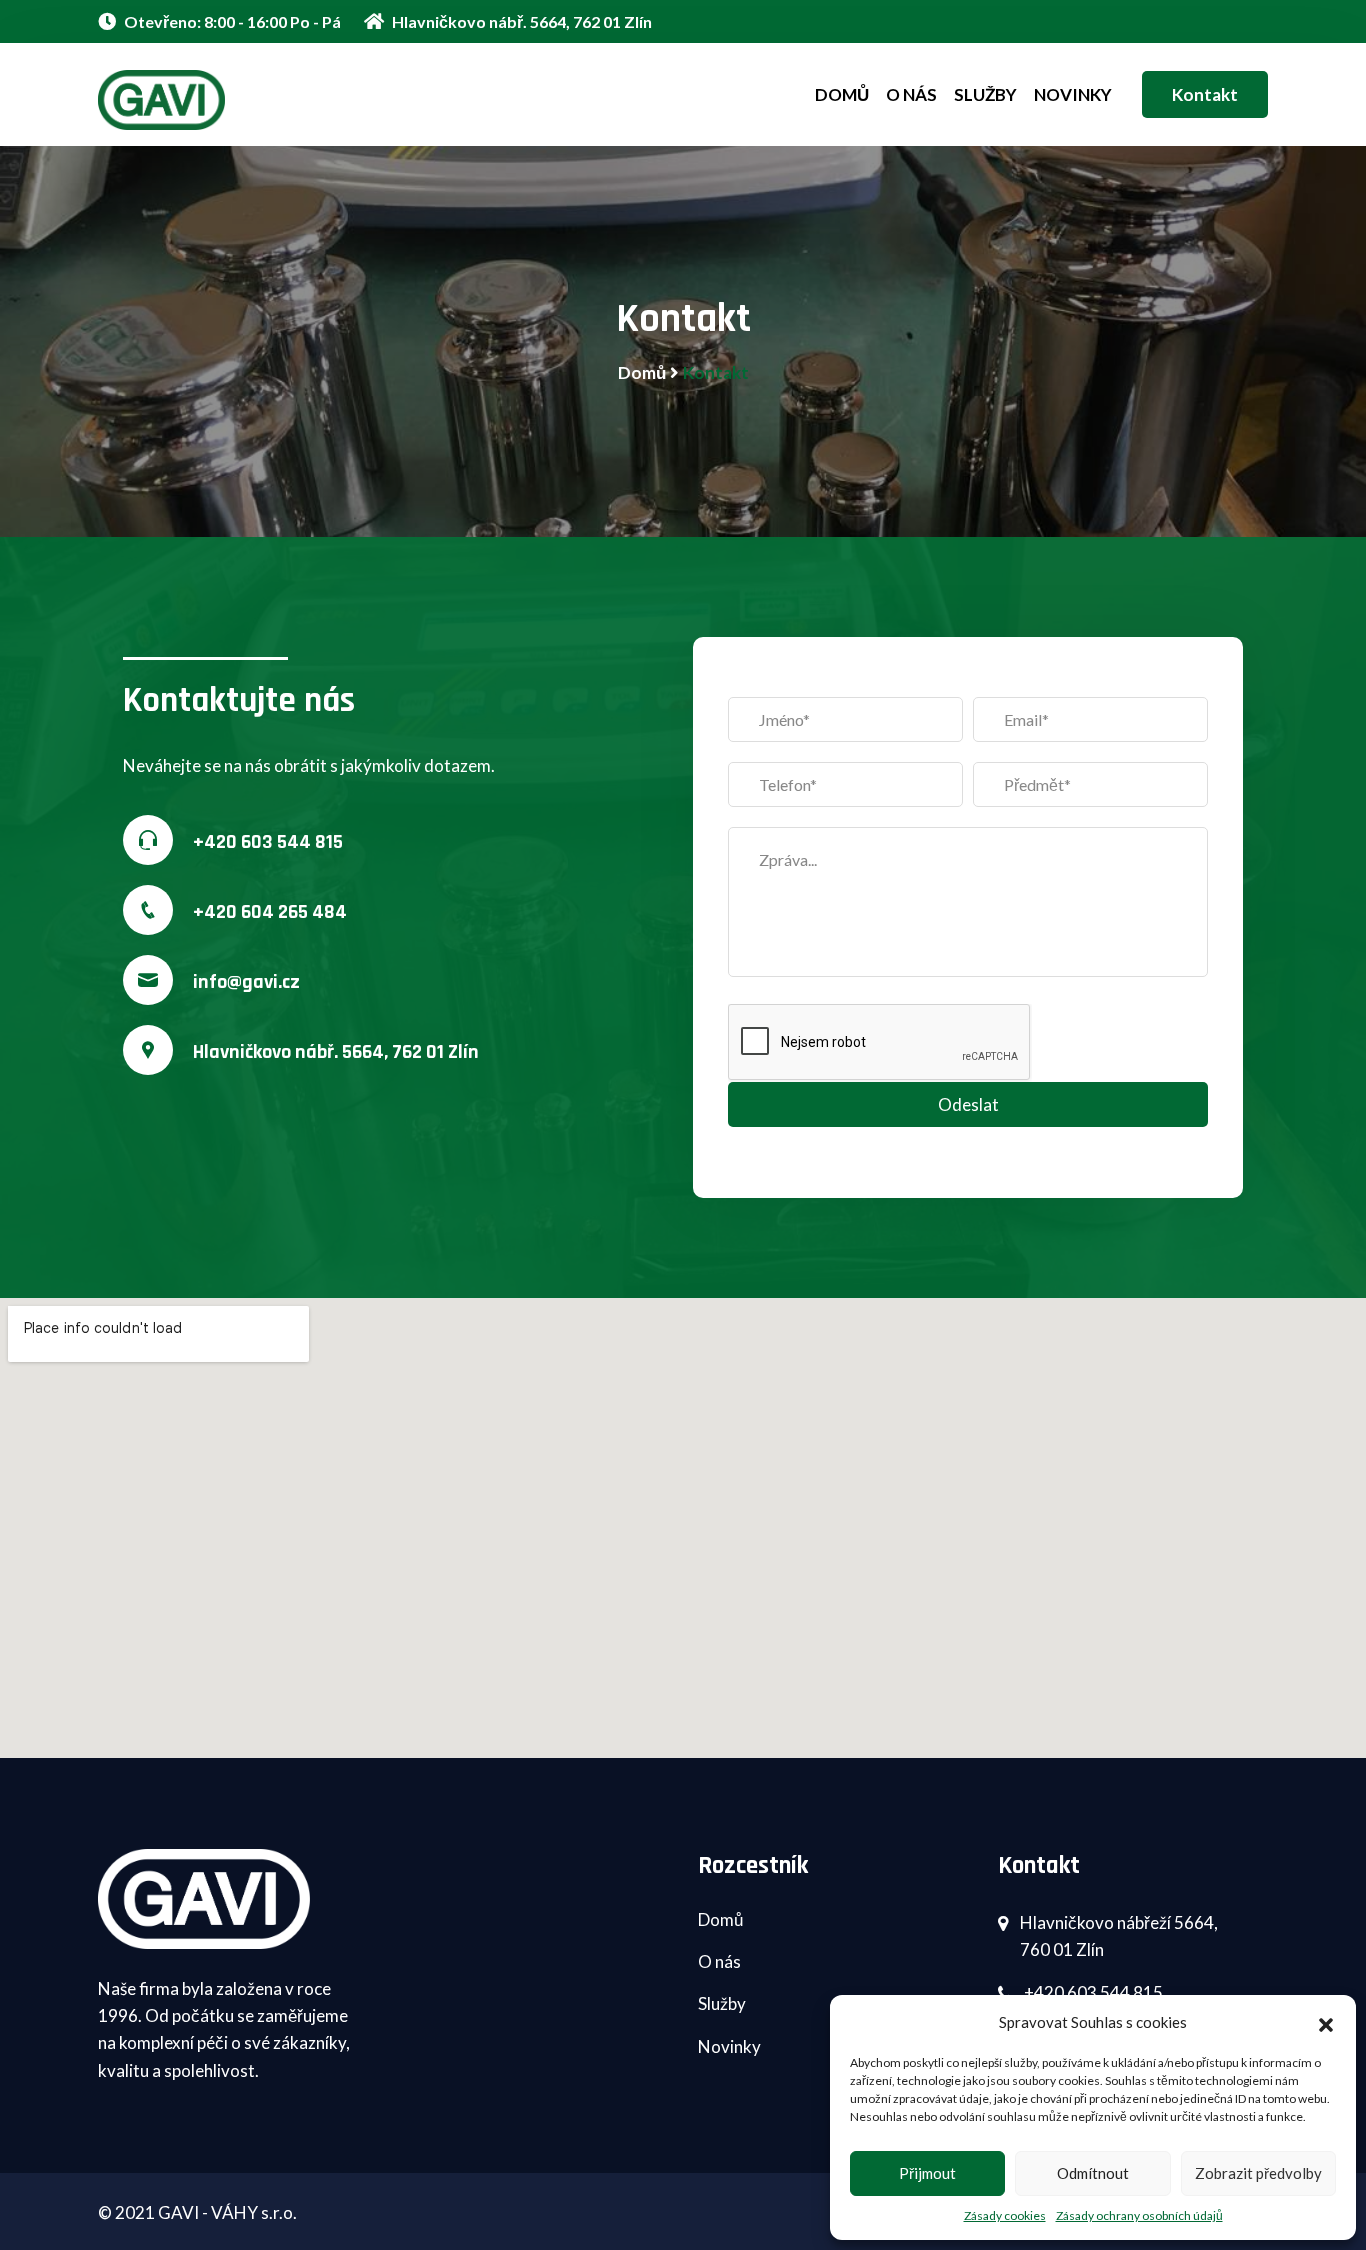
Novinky (1073, 94)
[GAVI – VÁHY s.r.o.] (233, 100)
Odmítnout (1093, 2173)
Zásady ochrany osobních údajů (1139, 2215)
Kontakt (1205, 94)
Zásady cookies (1005, 2215)
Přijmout (927, 2173)
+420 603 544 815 (268, 842)
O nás (911, 94)
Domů (842, 94)
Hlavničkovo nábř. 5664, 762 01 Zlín (520, 21)
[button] (1326, 2022)
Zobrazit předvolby (1258, 2173)
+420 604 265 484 (270, 912)
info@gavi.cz (246, 982)
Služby (985, 94)
